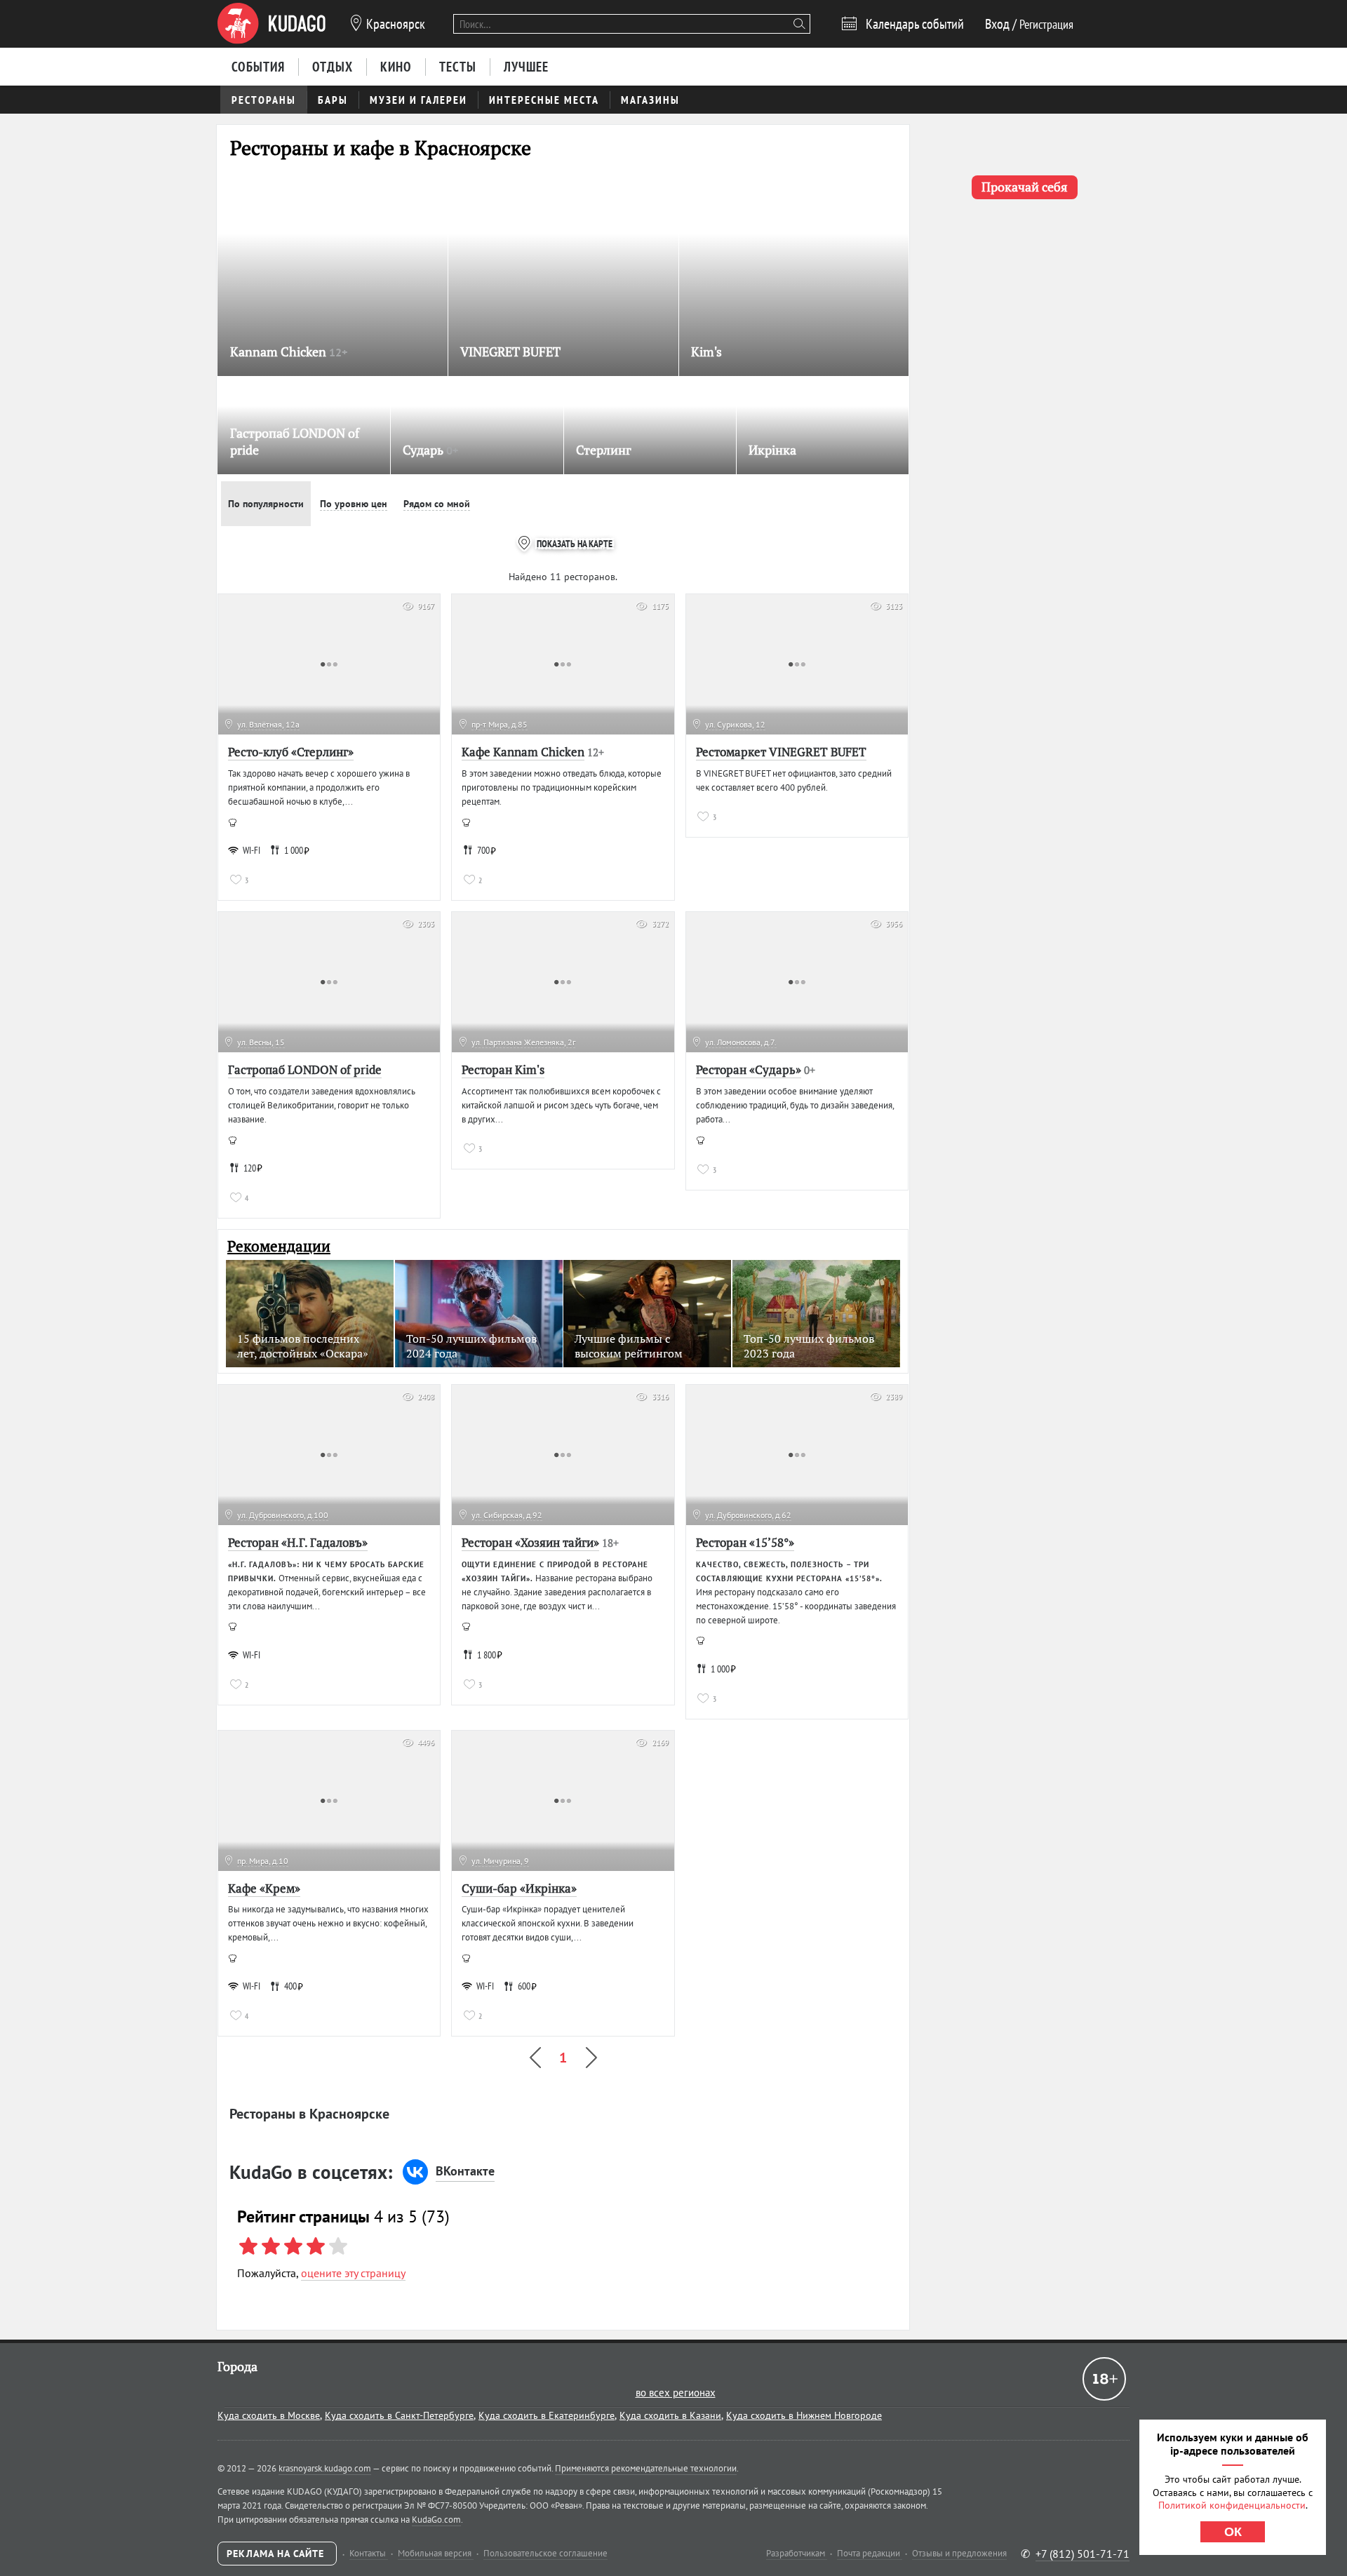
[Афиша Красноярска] (272, 24)
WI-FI (252, 850)
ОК (1233, 2532)
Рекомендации (279, 1246)
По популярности (266, 504)
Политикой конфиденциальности (1232, 2505)
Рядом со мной (437, 504)
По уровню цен (354, 504)
